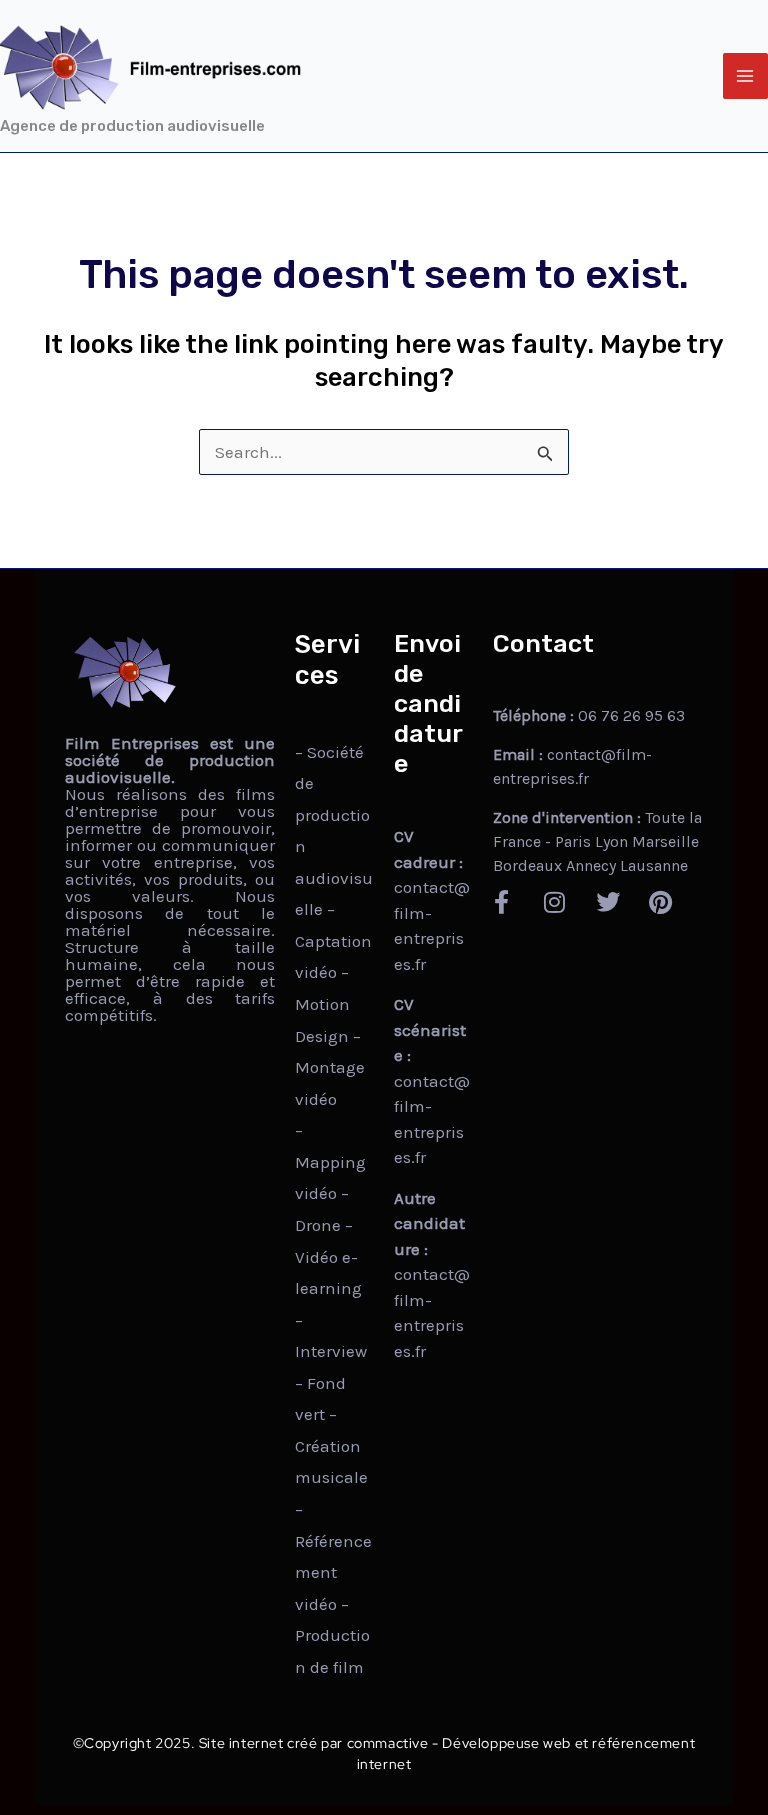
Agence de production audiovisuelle (132, 126)
